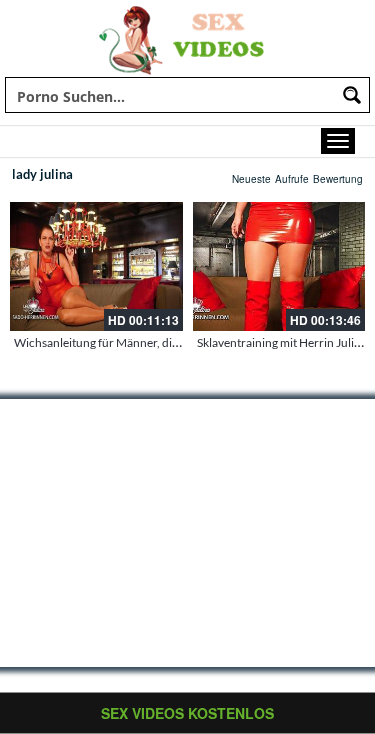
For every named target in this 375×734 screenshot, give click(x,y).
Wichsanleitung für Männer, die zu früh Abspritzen (146, 342)
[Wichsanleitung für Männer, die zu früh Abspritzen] (96, 266)
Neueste (251, 179)
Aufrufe (292, 179)
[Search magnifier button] (352, 95)
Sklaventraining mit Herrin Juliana (285, 342)
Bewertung (338, 179)
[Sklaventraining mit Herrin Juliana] (279, 266)
